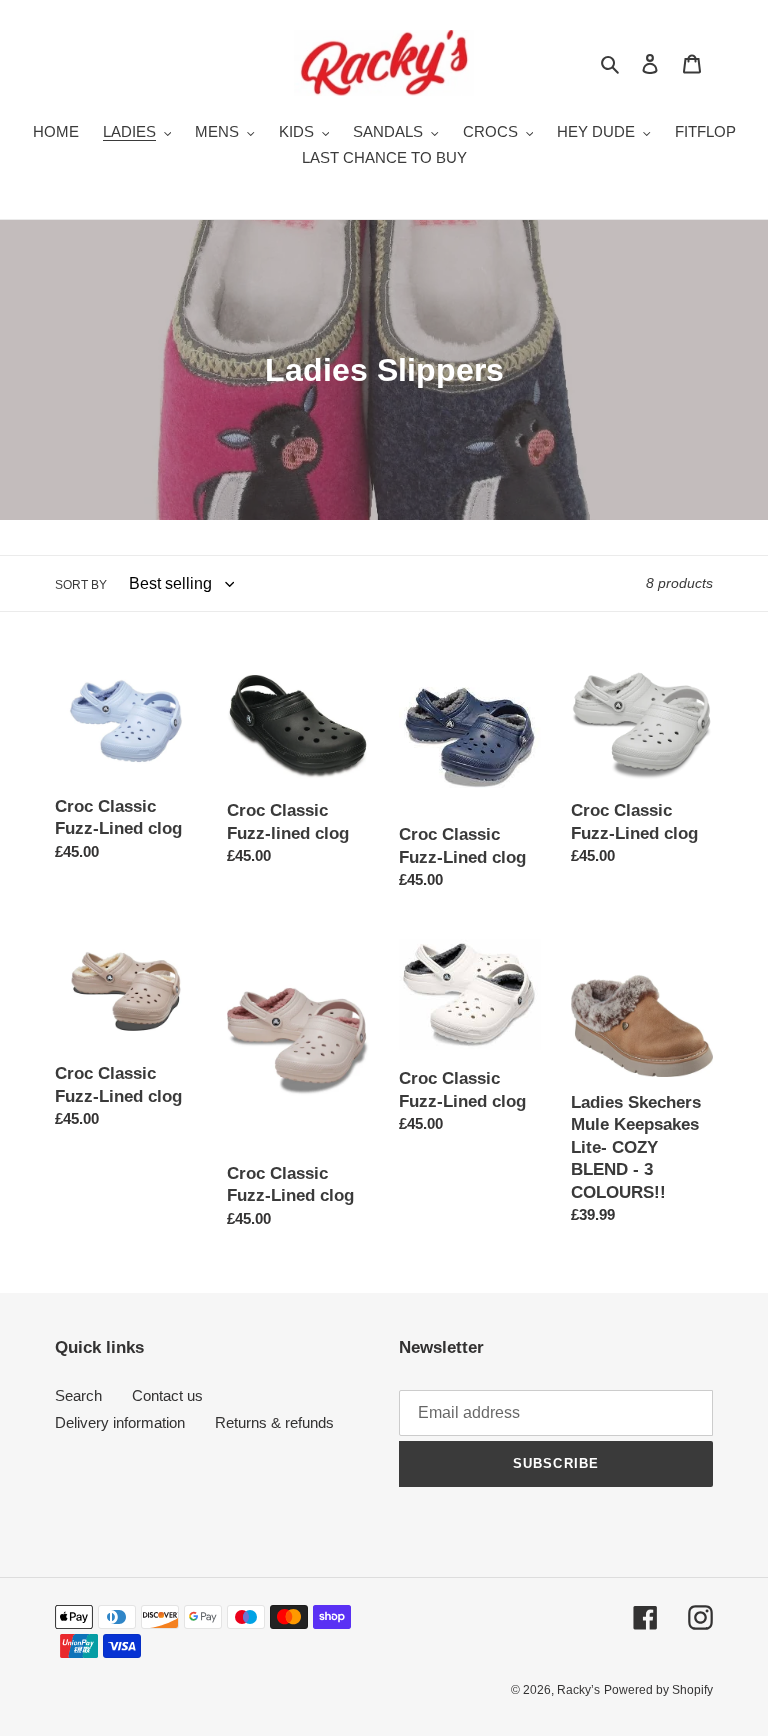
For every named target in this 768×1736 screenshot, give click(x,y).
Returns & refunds (274, 1422)
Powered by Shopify (658, 1690)
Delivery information (120, 1422)
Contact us (167, 1395)
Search (78, 1395)
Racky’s (578, 1690)
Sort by (81, 585)
